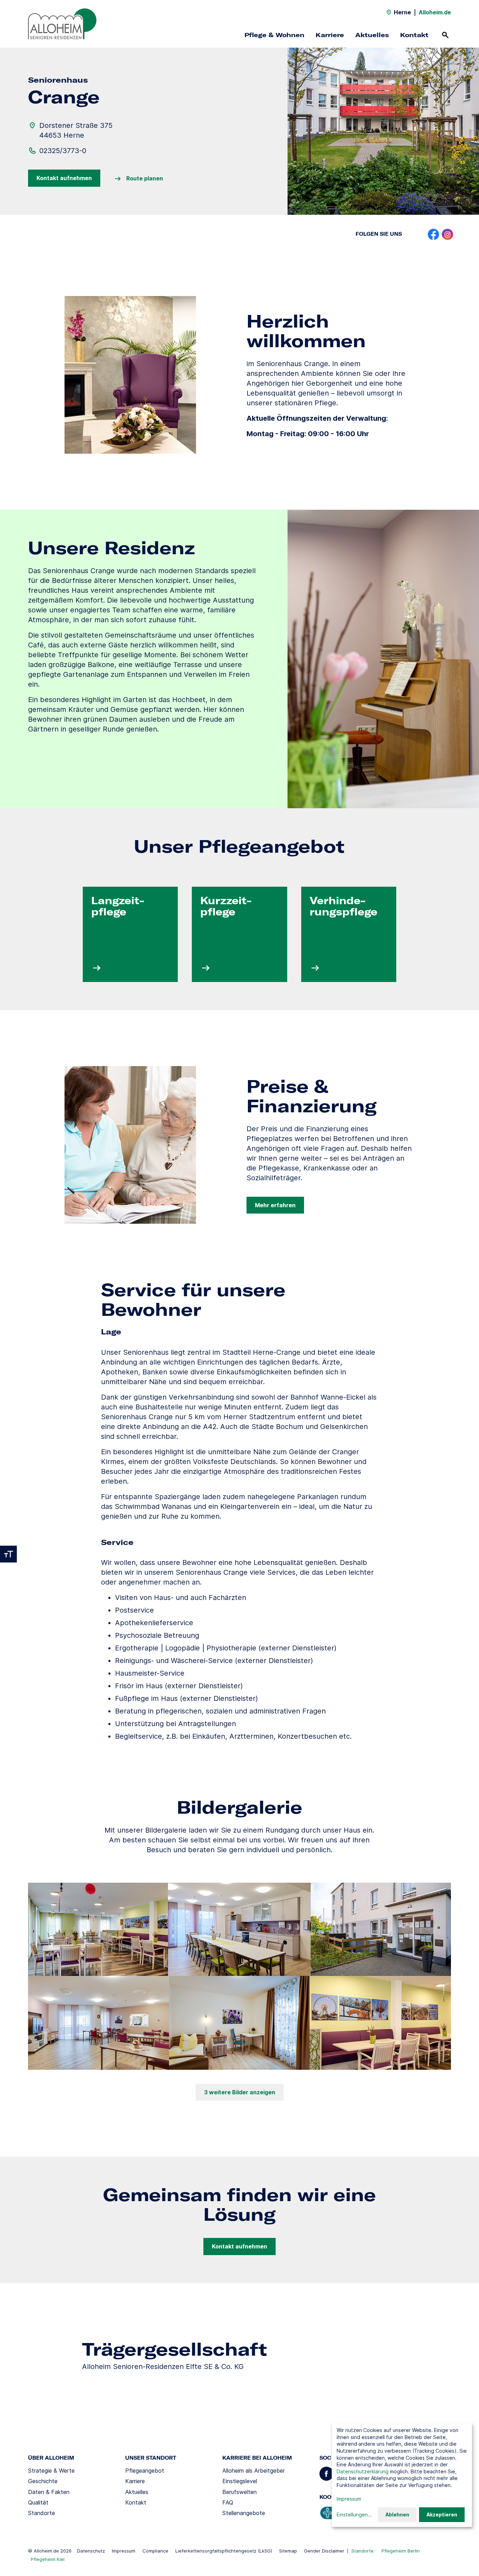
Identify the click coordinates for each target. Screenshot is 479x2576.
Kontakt (414, 35)
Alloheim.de (435, 12)
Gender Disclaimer (324, 2551)
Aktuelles (372, 35)
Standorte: (363, 2551)
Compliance (155, 2551)
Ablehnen (397, 2515)
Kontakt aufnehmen (64, 178)
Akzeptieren (442, 2515)
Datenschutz (91, 2551)
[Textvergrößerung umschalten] (8, 1554)
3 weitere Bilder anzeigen (240, 2092)
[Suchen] (445, 35)
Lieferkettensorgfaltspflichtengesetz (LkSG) (224, 2551)
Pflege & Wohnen (274, 35)
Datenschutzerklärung (363, 2471)
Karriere (330, 35)
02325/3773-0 (63, 151)
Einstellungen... (354, 2515)
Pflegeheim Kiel (48, 2559)
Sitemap (288, 2551)
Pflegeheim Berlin (401, 2551)
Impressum (124, 2551)
